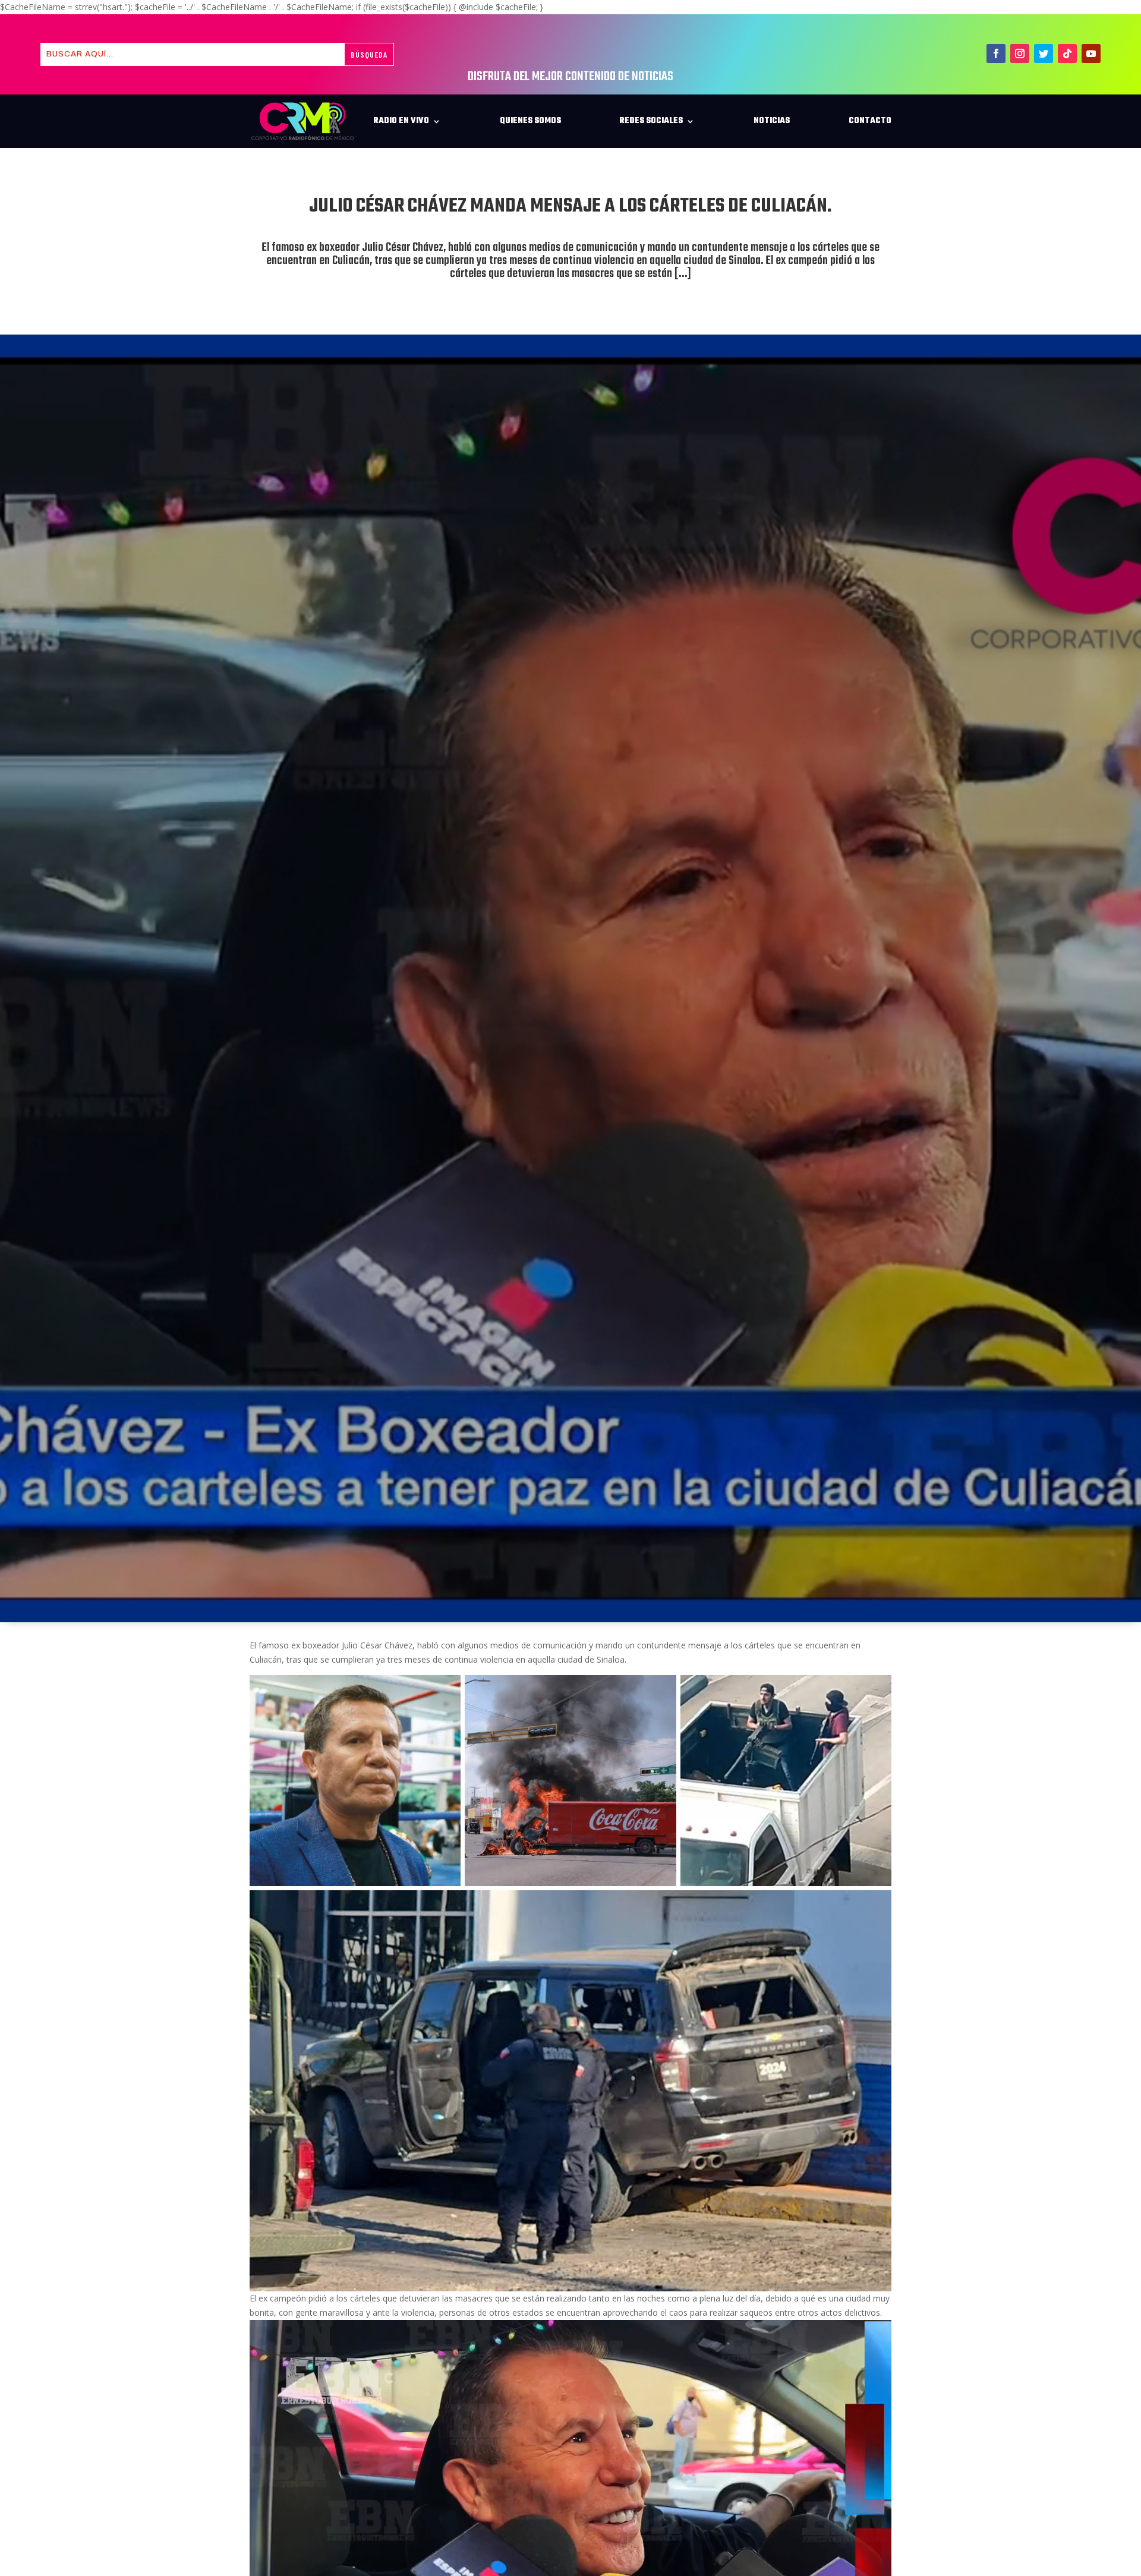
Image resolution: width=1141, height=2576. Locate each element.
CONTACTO (870, 121)
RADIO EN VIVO (401, 121)
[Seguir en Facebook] (996, 53)
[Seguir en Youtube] (1091, 53)
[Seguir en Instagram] (1020, 53)
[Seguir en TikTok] (1067, 53)
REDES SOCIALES (651, 121)
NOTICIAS (772, 121)
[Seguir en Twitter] (1044, 53)
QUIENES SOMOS (530, 121)
